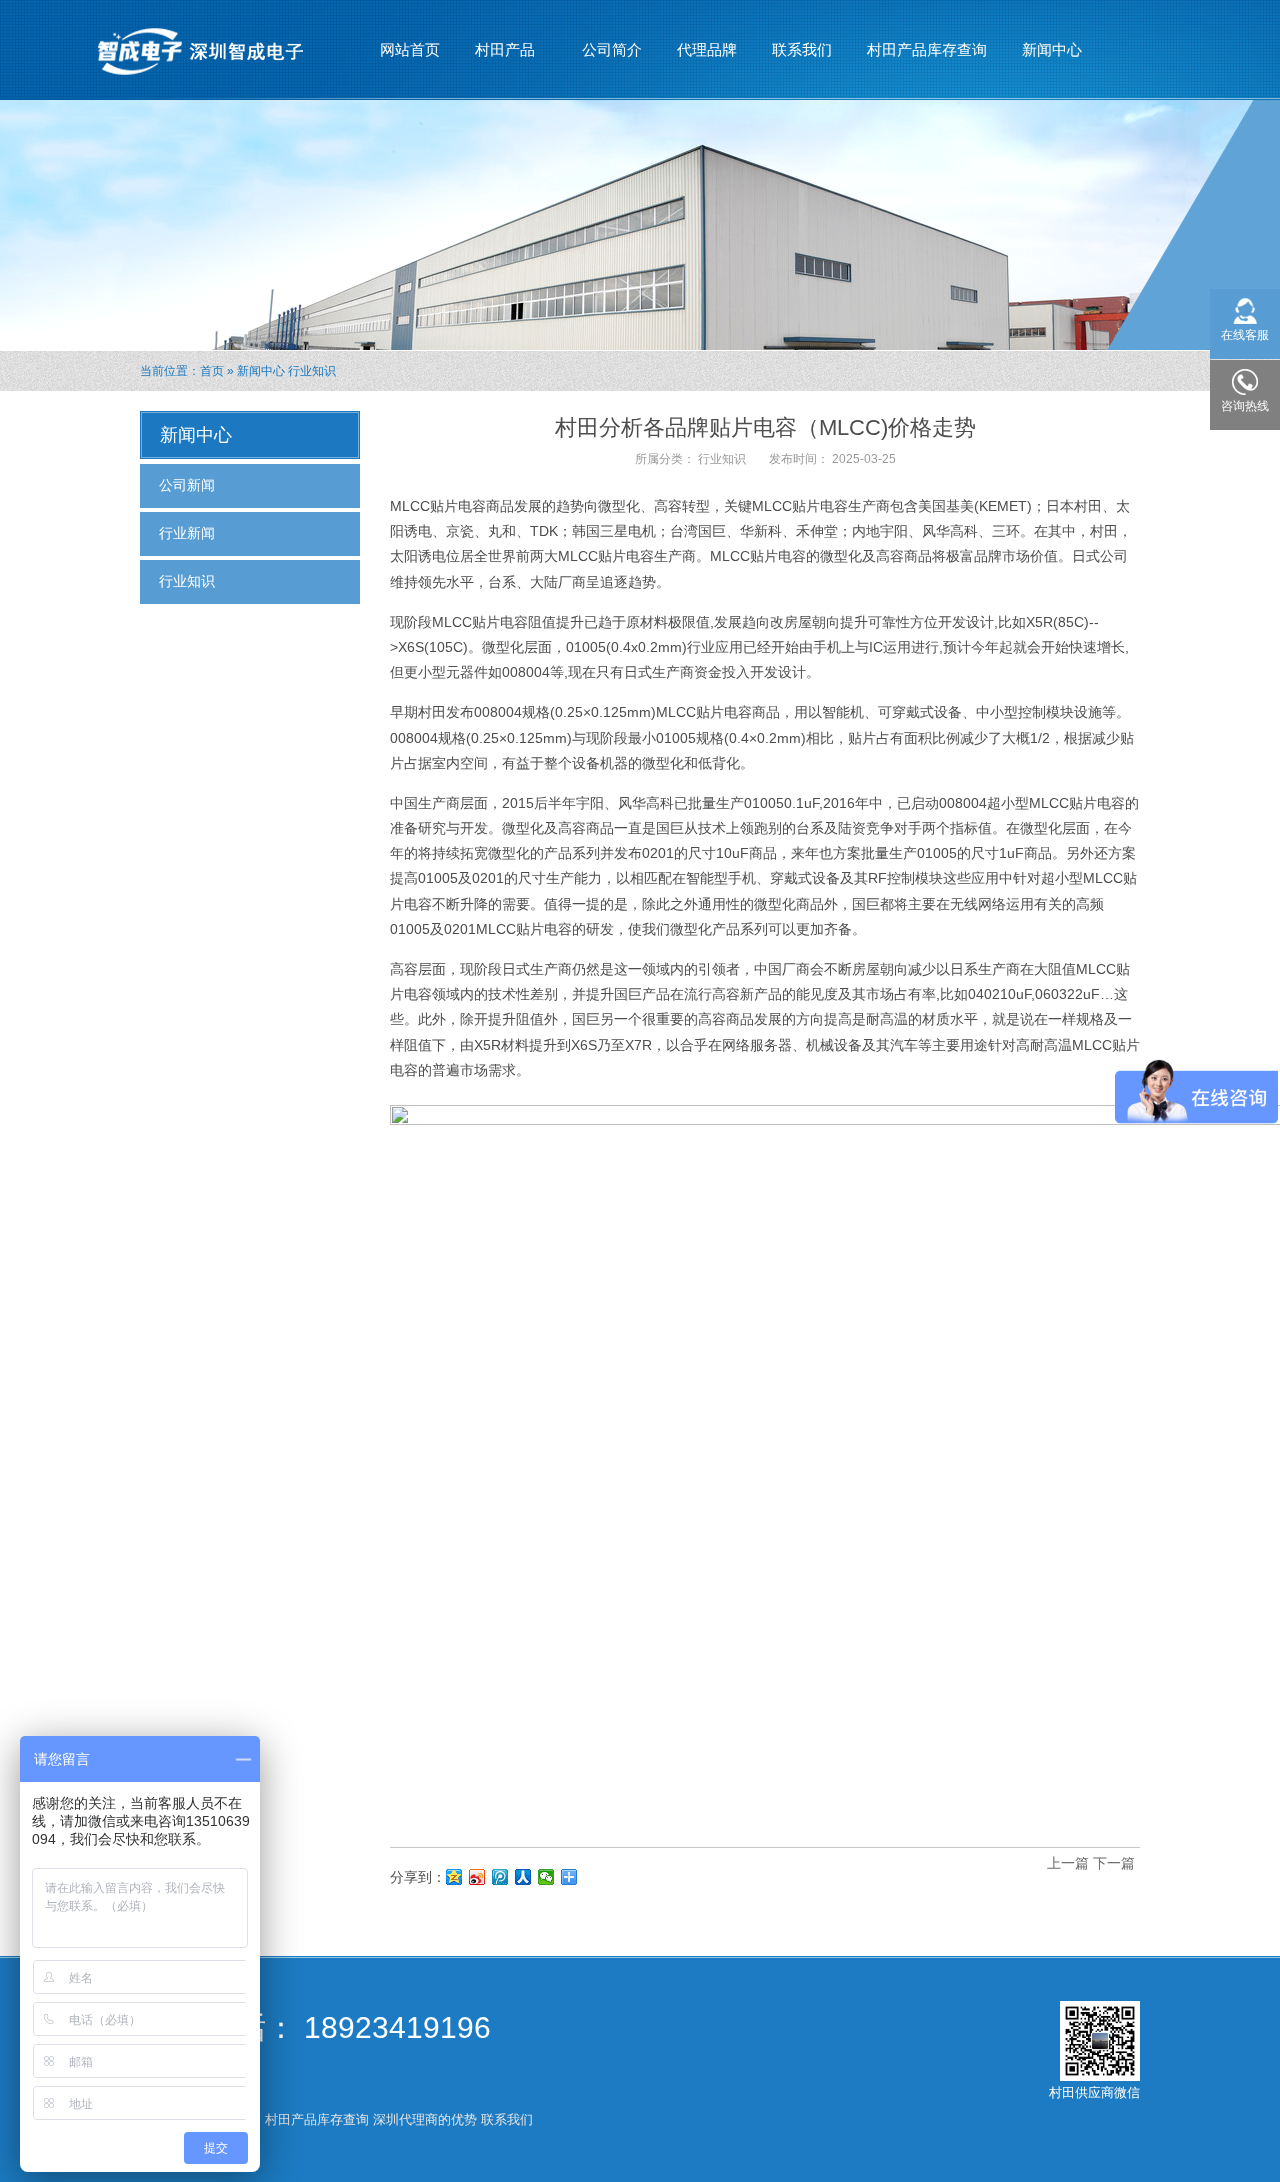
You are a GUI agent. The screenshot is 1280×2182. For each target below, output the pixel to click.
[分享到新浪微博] (477, 1877)
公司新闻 (187, 485)
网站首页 (410, 49)
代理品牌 (707, 49)
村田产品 (497, 55)
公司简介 (612, 49)
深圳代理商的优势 (425, 2119)
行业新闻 (187, 533)
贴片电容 (820, 506)
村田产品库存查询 (927, 49)
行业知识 (312, 371)
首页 (212, 371)
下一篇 (1114, 1863)
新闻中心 (1044, 55)
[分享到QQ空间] (454, 1877)
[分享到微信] (546, 1877)
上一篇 (1068, 1863)
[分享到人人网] (523, 1877)
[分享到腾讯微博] (500, 1877)
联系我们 (802, 49)
